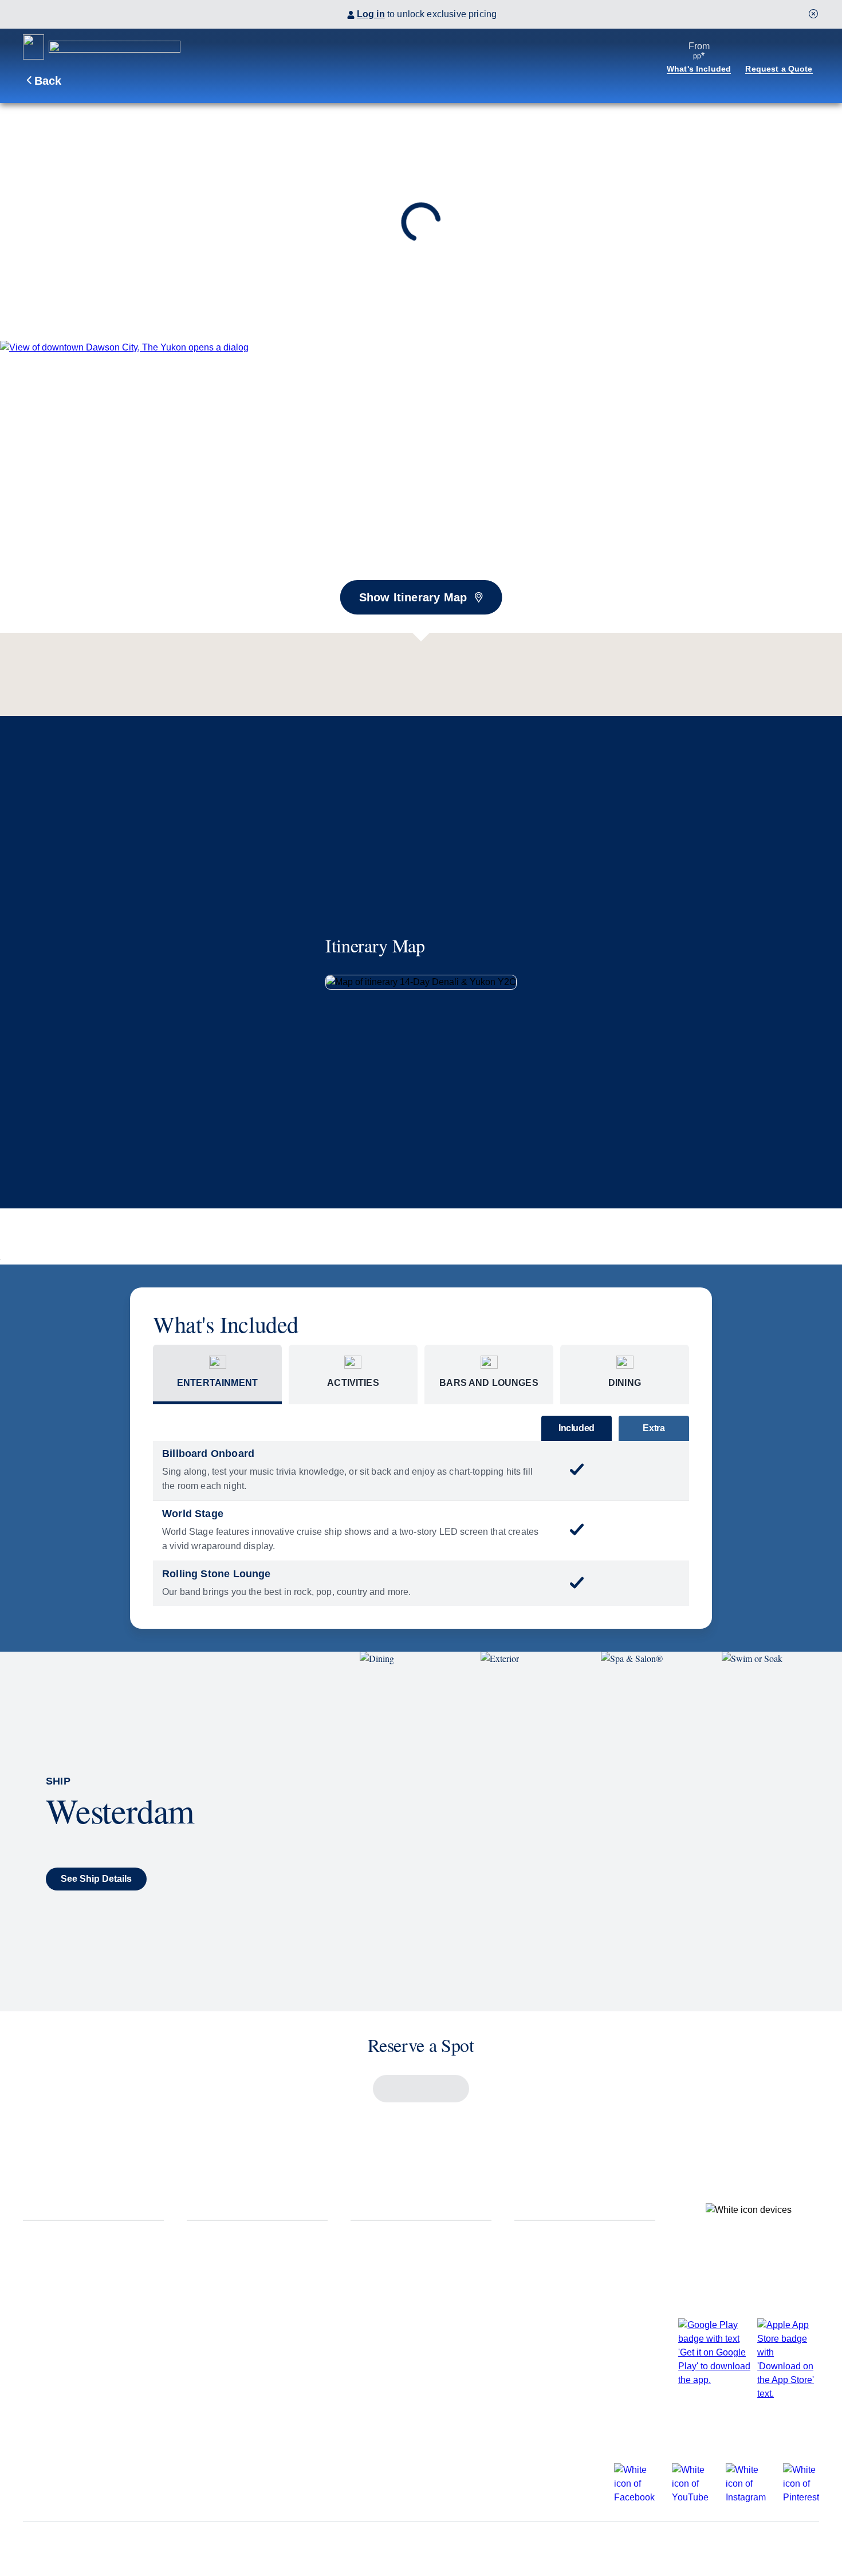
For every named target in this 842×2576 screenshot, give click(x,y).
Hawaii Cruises (220, 2337)
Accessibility (51, 2337)
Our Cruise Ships (61, 2275)
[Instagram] (746, 2497)
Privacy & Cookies (379, 2546)
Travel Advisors (549, 2419)
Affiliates (42, 2399)
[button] (813, 14)
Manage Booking (388, 2254)
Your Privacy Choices (649, 2546)
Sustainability (544, 2378)
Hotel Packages (385, 2316)
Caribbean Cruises (228, 2296)
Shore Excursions (391, 2275)
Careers (99, 2546)
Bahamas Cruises (226, 2275)
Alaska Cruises (220, 2254)
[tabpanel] (421, 1523)
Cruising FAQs (547, 2234)
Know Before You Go (397, 2378)
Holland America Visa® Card (413, 2399)
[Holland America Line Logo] (102, 47)
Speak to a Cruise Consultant (579, 2275)
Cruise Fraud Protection (568, 2337)
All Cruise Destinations (238, 2234)
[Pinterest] (801, 2497)
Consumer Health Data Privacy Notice (511, 2546)
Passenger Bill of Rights (186, 2546)
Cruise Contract (288, 2546)
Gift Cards (373, 2358)
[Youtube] (690, 2497)
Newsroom (538, 2296)
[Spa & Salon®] (661, 1831)
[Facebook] (634, 2497)
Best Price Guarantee (70, 2419)
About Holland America (74, 2378)
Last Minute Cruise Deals (78, 2254)
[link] (124, 347)
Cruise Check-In (386, 2234)
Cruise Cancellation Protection (418, 2337)
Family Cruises (56, 2296)
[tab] (217, 1374)
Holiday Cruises (58, 2316)
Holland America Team (564, 2399)
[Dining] (420, 1831)
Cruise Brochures (62, 2358)
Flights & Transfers (393, 2296)
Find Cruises (51, 2234)
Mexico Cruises (221, 2378)
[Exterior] (541, 1831)
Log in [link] (371, 14)
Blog (525, 2316)
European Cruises (227, 2316)
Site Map (39, 2546)
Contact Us (539, 2254)
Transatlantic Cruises (234, 2399)
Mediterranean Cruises (237, 2358)
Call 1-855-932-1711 (557, 2358)
